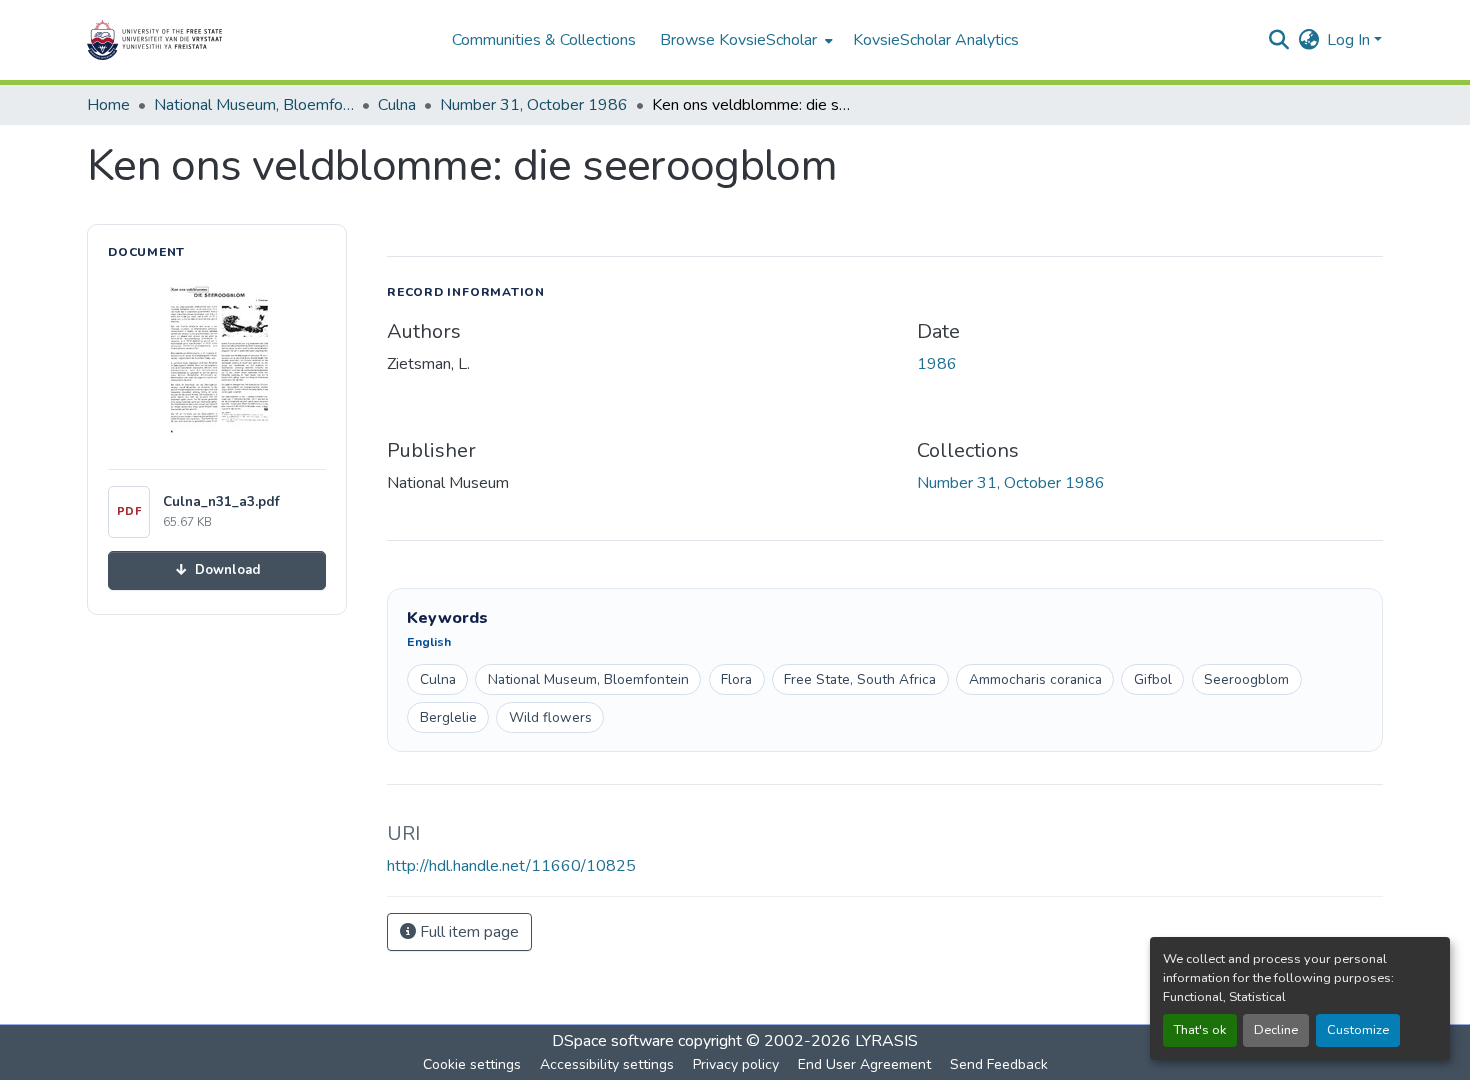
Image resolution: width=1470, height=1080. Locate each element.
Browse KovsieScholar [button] (738, 40)
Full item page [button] (467, 932)
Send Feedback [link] (999, 1064)
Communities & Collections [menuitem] (544, 40)
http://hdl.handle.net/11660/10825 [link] (511, 866)
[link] (217, 570)
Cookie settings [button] (472, 1064)
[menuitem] (744, 40)
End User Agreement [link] (864, 1064)
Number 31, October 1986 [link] (534, 105)
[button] (217, 40)
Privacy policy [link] (736, 1064)
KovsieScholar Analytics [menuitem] (936, 40)
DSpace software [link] (613, 1041)
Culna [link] (397, 105)
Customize (1358, 1030)
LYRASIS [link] (886, 1041)
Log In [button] (1350, 40)
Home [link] (108, 105)
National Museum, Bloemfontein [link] (254, 105)
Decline (1276, 1030)
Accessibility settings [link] (607, 1064)
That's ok (1200, 1030)
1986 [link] (937, 364)
